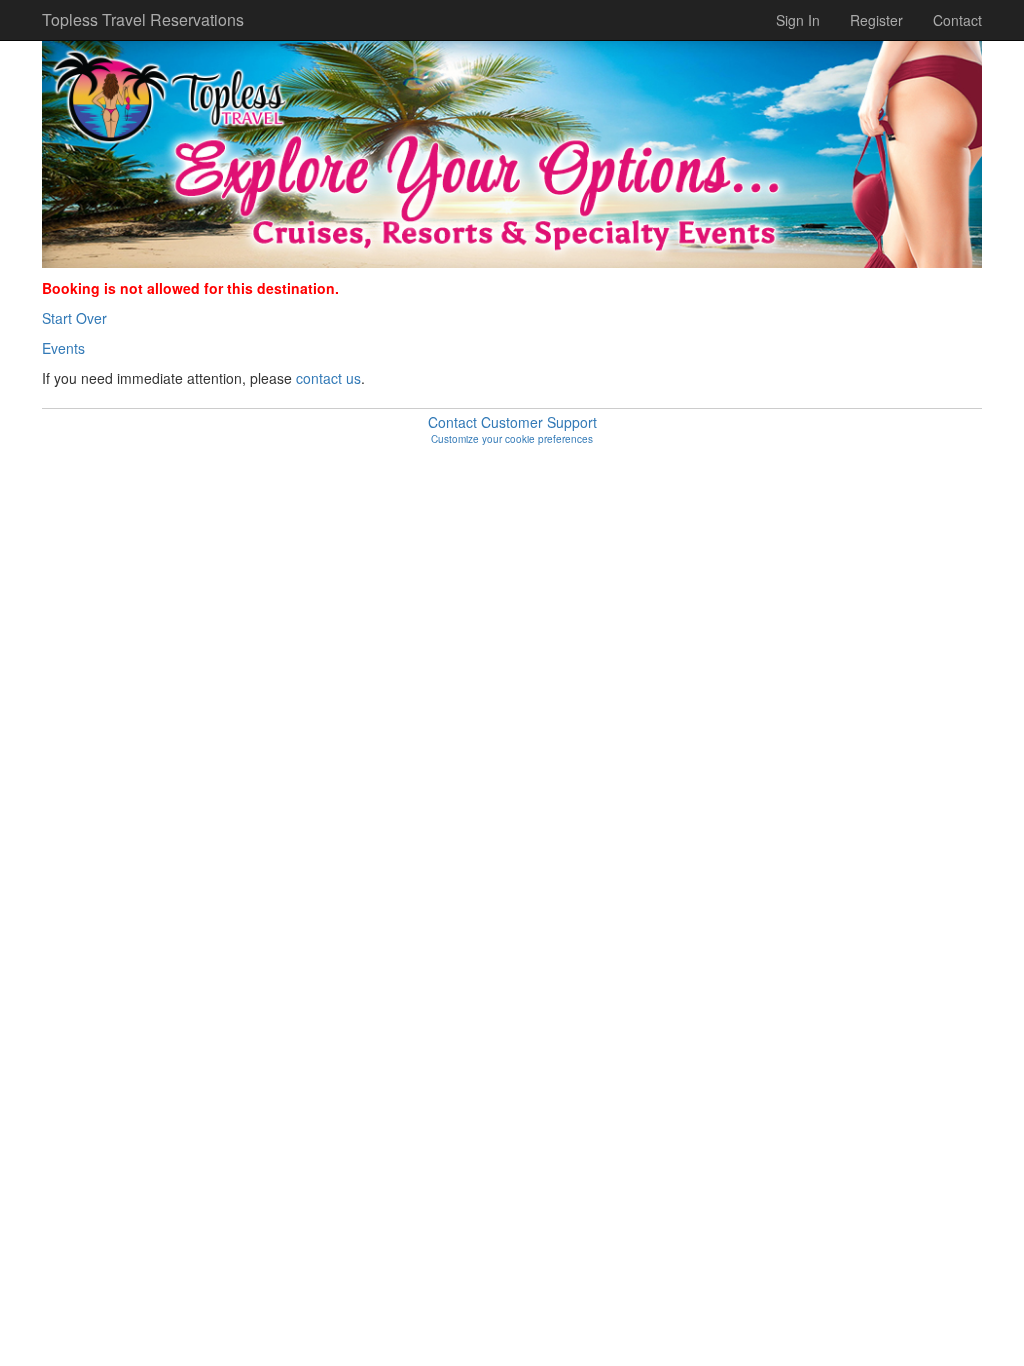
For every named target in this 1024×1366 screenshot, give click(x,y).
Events (63, 348)
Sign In (798, 20)
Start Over (74, 318)
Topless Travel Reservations (134, 19)
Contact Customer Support (512, 422)
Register (876, 20)
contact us (328, 378)
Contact (957, 20)
